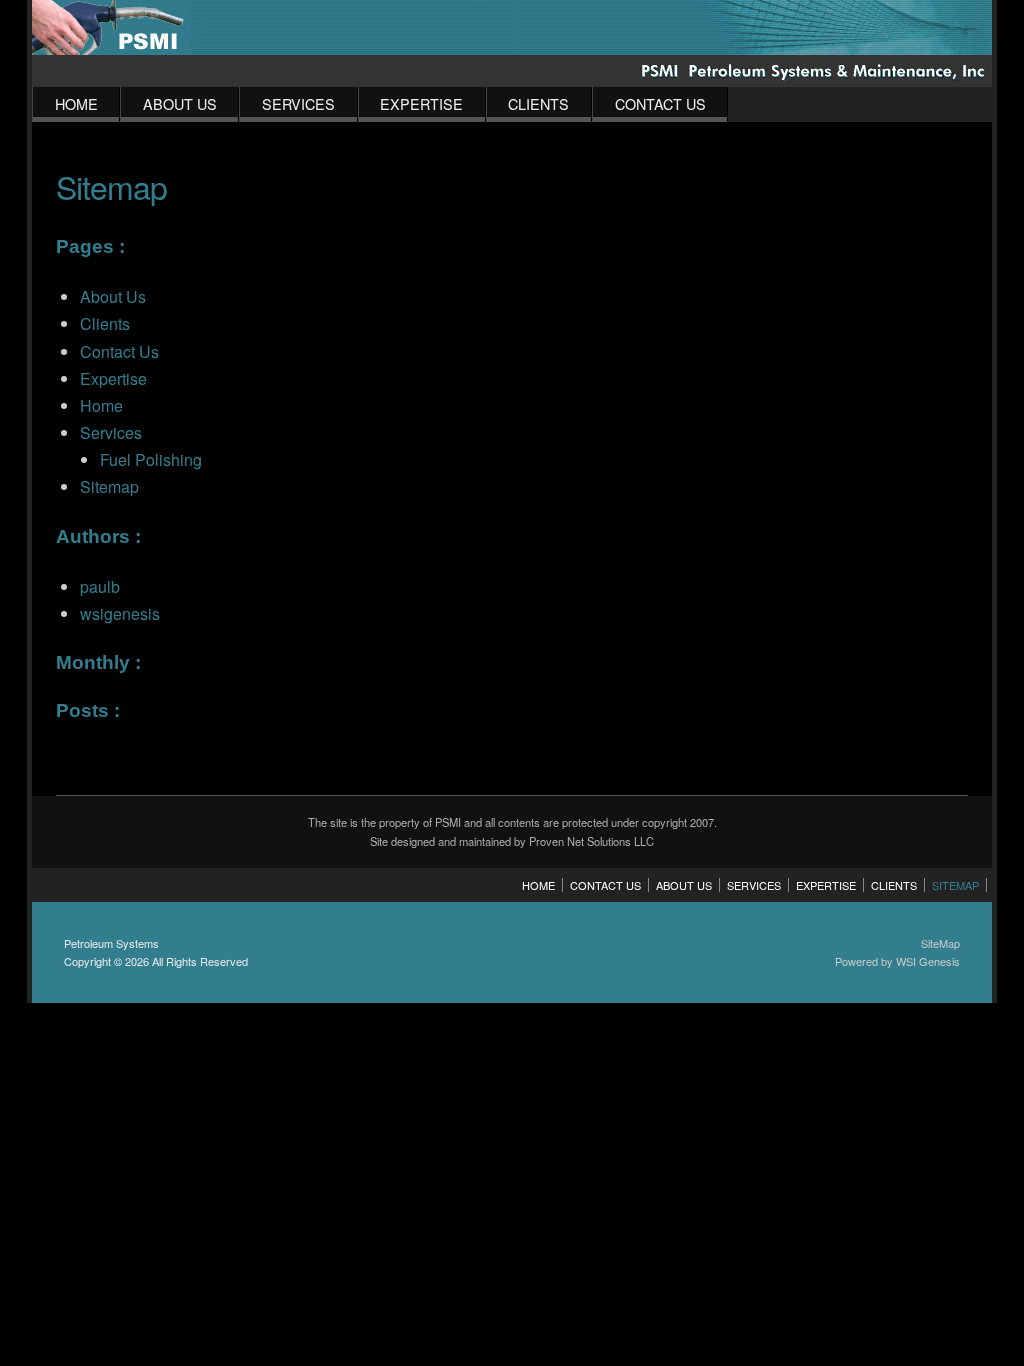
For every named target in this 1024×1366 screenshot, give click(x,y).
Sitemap (109, 486)
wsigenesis (120, 613)
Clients (538, 103)
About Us (180, 103)
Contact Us (660, 103)
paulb (100, 586)
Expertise (421, 103)
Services (298, 103)
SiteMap (940, 943)
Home (76, 103)
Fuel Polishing (151, 459)
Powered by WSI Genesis (897, 961)
